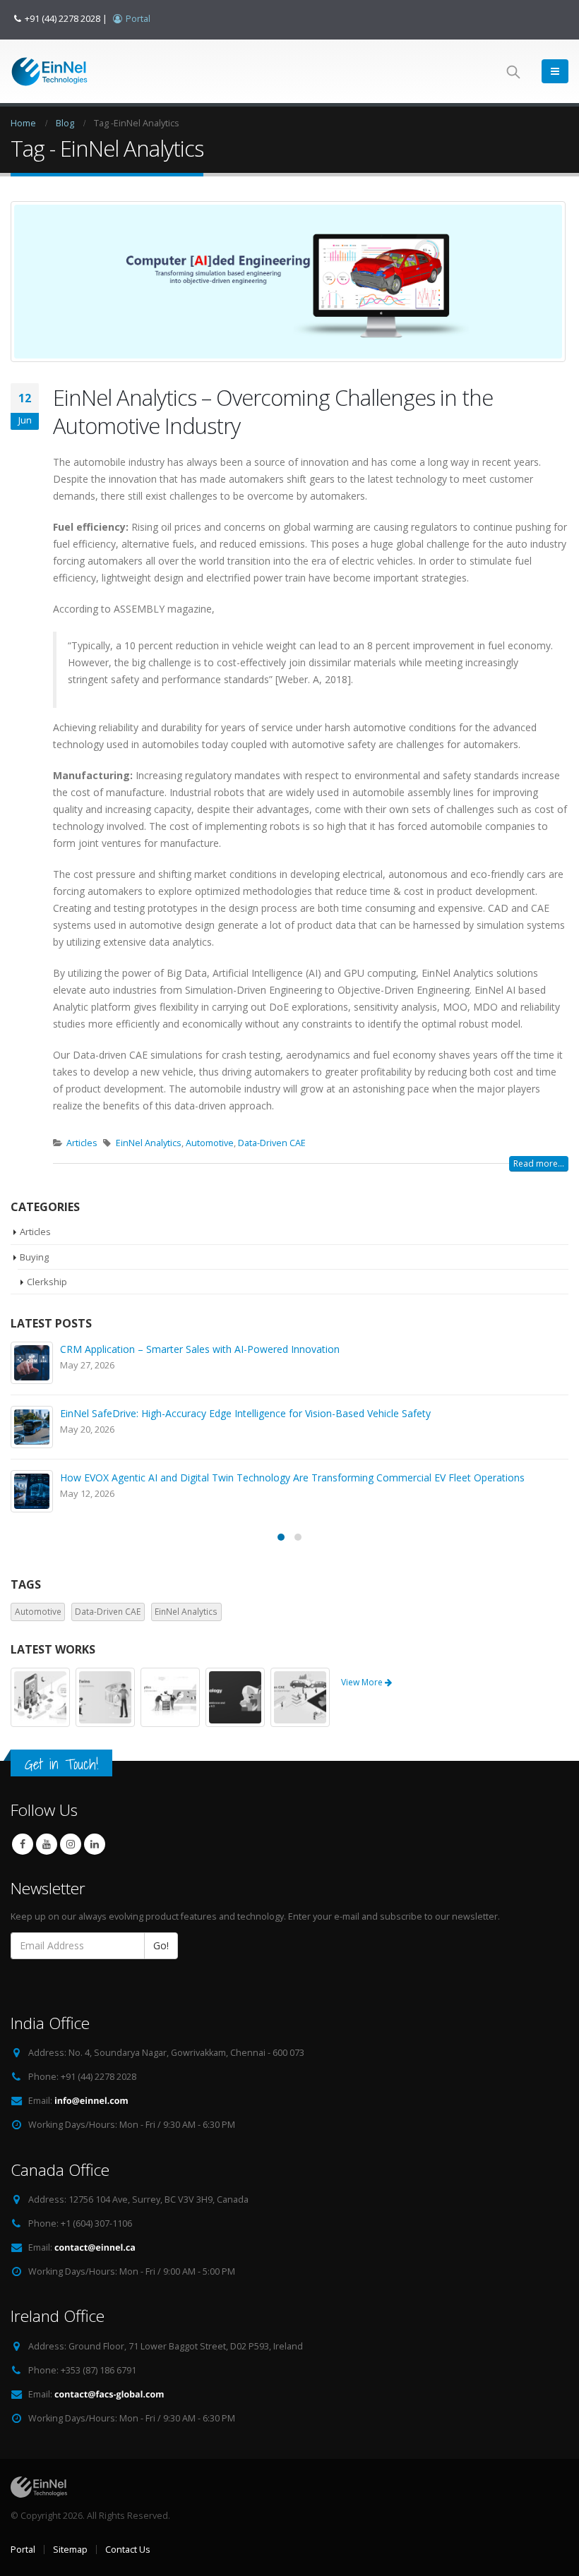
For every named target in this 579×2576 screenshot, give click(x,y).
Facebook (23, 1844)
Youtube (47, 1844)
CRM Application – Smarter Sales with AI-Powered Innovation (200, 1349)
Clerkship (47, 1282)
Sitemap (70, 2550)
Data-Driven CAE (272, 1143)
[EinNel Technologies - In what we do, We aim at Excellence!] (49, 72)
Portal (23, 2550)
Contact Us (128, 2550)
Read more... (539, 1163)
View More (363, 1682)
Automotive (210, 1143)
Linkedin (95, 1844)
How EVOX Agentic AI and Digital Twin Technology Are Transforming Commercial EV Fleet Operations (292, 1477)
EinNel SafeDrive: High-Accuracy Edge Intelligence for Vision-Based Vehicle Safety (245, 1413)
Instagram (71, 1844)
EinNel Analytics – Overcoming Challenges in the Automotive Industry (273, 411)
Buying (34, 1257)
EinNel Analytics (149, 1143)
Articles (82, 1143)
